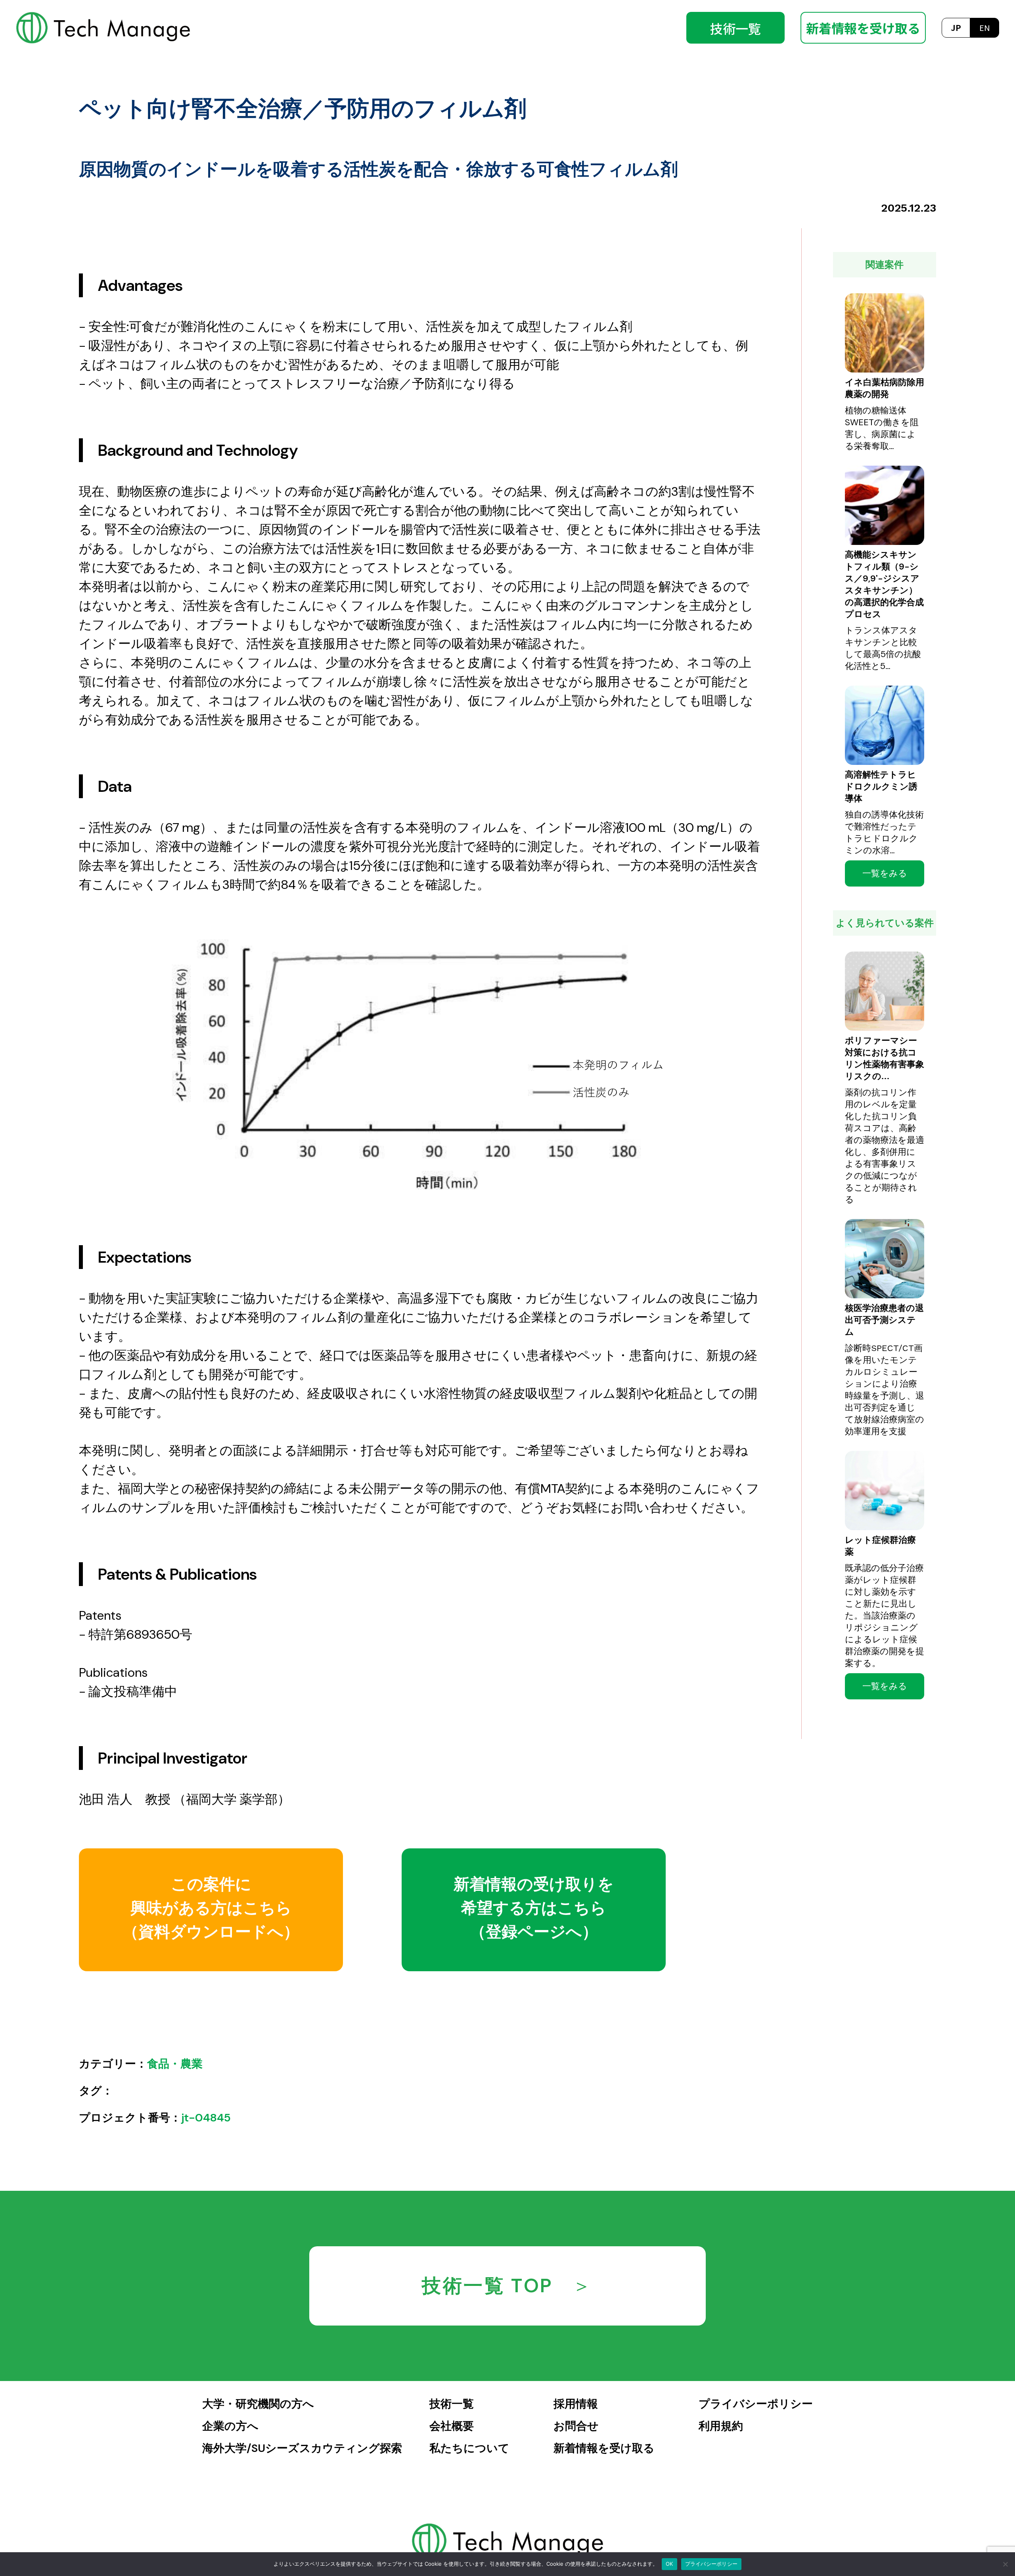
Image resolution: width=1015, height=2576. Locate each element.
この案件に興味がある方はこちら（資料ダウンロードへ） (211, 1908)
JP (956, 28)
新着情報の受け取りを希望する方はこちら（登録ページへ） (534, 1908)
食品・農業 (175, 2064)
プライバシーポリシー (711, 2564)
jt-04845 (206, 2118)
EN (985, 28)
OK (669, 2564)
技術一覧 (735, 28)
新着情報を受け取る (863, 28)
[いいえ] (1005, 2564)
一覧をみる (885, 873)
